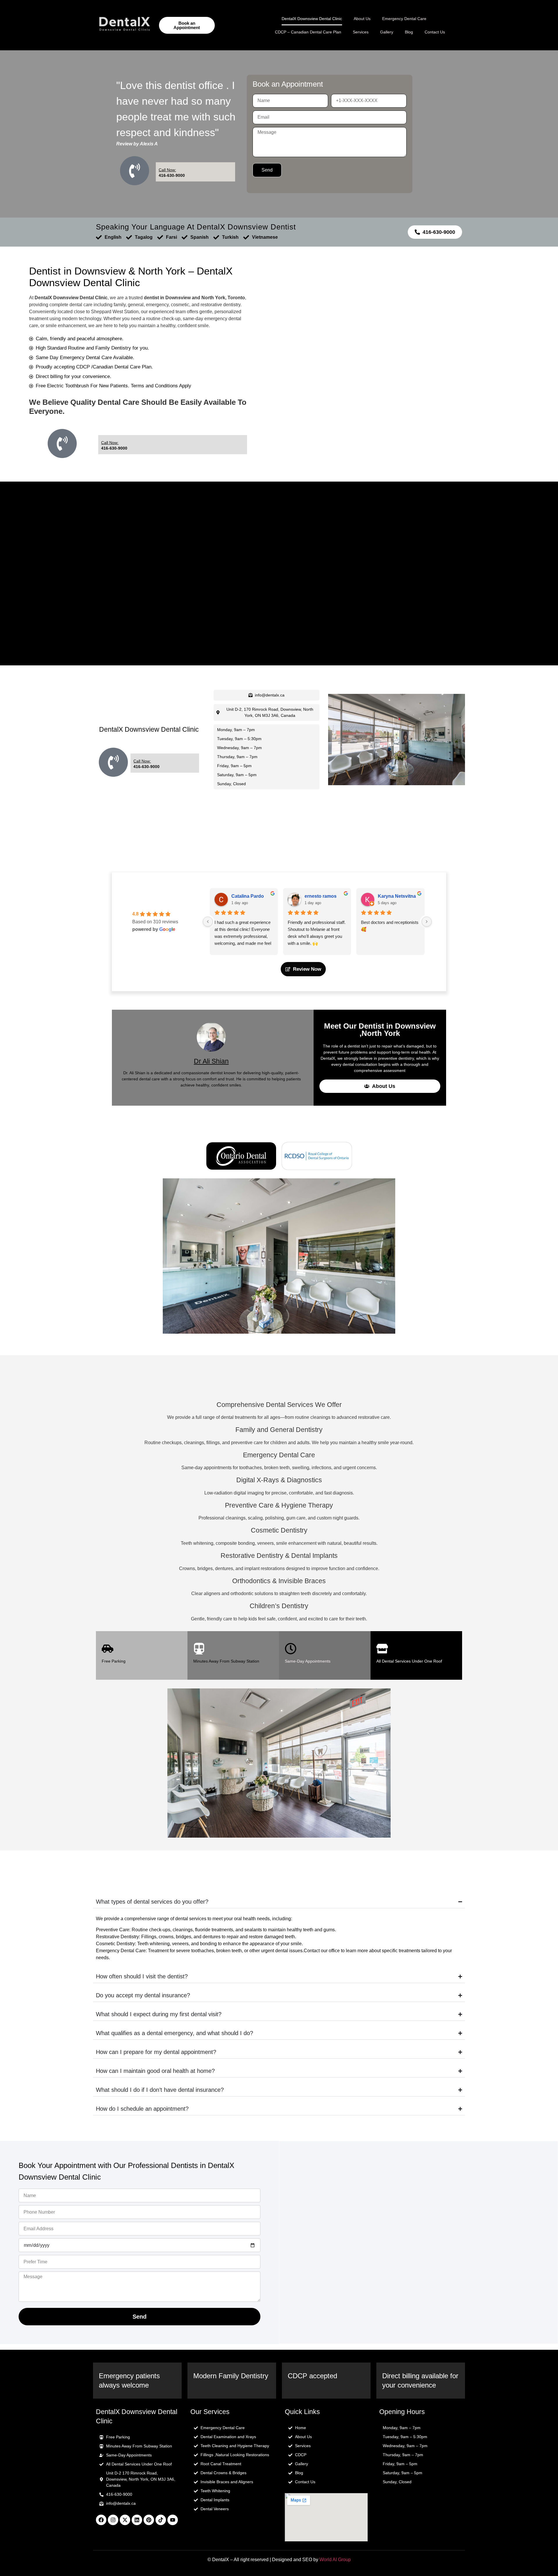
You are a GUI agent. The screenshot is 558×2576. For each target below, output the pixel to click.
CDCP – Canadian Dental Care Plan (308, 32)
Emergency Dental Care (404, 19)
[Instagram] (113, 2520)
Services (361, 32)
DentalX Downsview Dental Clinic (312, 19)
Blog (409, 32)
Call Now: (167, 170)
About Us (362, 19)
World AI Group (335, 2560)
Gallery (387, 32)
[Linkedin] (137, 2520)
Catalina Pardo (248, 896)
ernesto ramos (321, 896)
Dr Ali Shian (211, 1061)
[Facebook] (101, 2520)
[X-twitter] (125, 2520)
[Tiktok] (161, 2520)
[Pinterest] (149, 2520)
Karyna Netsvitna (397, 896)
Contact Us (435, 32)
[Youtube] (173, 2520)
